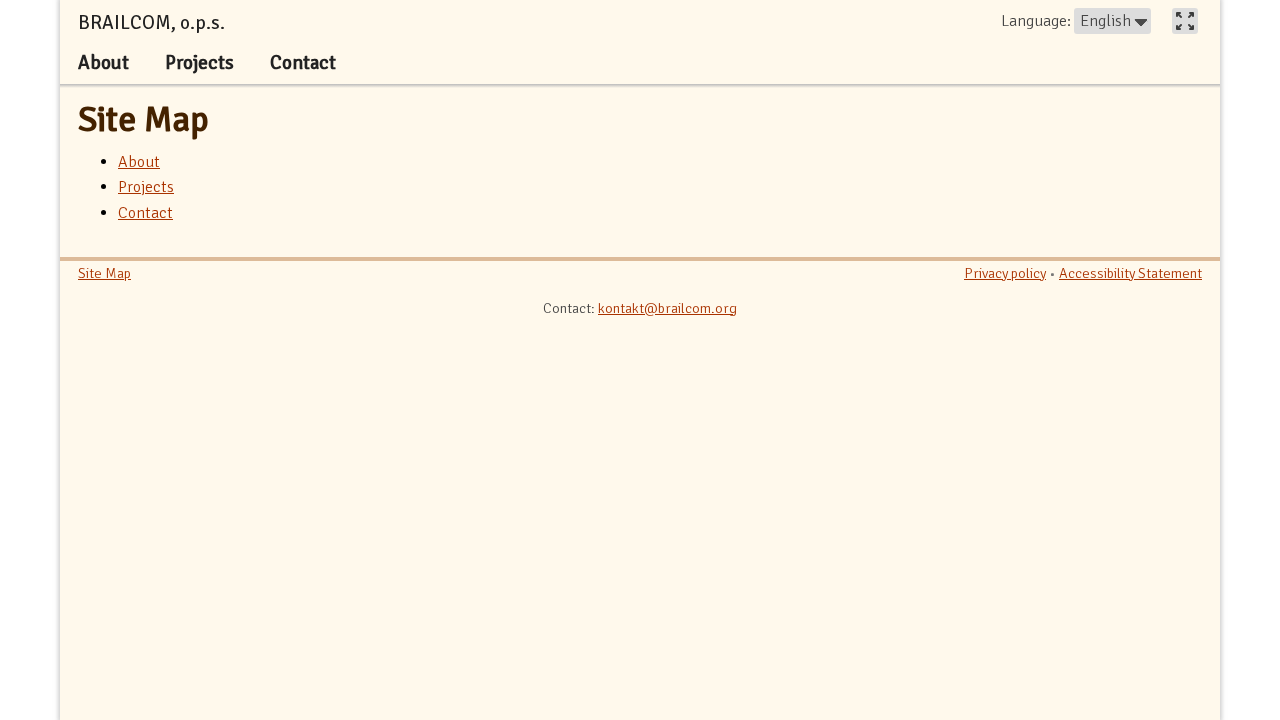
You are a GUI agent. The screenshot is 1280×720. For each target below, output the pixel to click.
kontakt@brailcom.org (667, 308)
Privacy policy (1005, 273)
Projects (146, 187)
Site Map (143, 119)
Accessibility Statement (1130, 273)
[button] (1112, 21)
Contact (145, 213)
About (139, 162)
